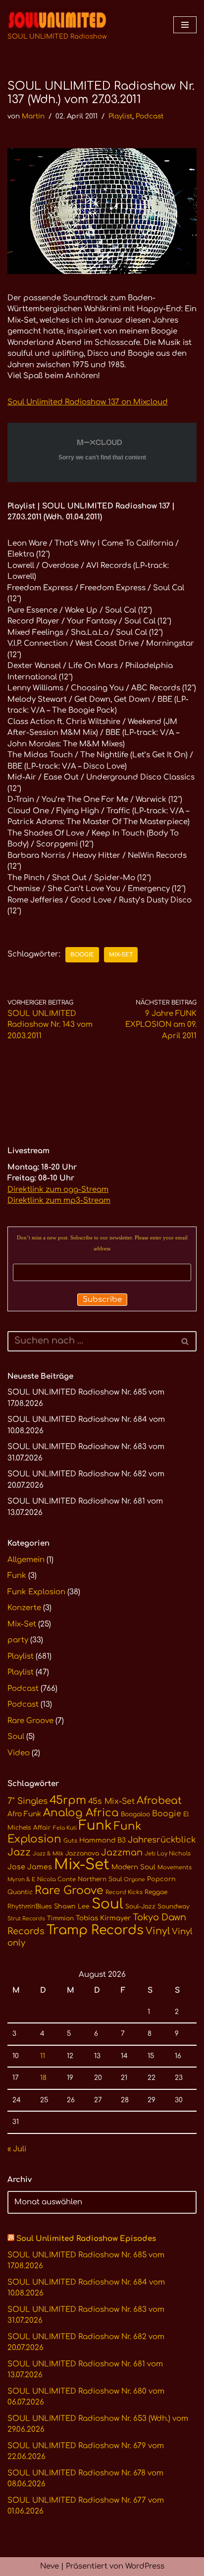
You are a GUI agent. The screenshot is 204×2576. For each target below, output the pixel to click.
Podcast (150, 116)
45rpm (68, 1800)
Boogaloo (135, 1814)
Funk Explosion (36, 1592)
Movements (175, 1868)
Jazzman (122, 1852)
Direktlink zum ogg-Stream (58, 1190)
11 (43, 2056)
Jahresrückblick (162, 1840)
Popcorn (161, 1879)
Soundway (174, 1906)
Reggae (156, 1892)
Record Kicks (124, 1892)
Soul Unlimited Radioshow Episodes (86, 2239)
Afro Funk (24, 1814)
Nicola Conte (56, 1879)
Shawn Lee (72, 1906)
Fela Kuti (65, 1828)
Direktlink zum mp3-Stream (59, 1201)
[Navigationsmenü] (185, 25)
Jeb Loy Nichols (168, 1854)
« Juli (17, 2149)
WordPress (145, 2566)
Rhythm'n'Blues (30, 1906)
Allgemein (26, 1560)
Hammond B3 (102, 1840)
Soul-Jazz (140, 1906)
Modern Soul (133, 1867)
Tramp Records (95, 1930)
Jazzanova (82, 1853)
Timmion (60, 1918)
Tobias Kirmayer (103, 1918)
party (18, 1640)
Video (19, 1753)
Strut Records (26, 1919)
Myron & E (21, 1879)
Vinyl (158, 1931)
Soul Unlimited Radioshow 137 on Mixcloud (88, 402)
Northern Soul (100, 1879)
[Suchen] (185, 1341)
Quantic (20, 1892)
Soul (16, 1737)
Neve (50, 2566)
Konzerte (24, 1608)
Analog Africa (81, 1813)
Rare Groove (30, 1721)
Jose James (30, 1867)
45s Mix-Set (111, 1801)
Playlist (120, 116)
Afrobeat (159, 1801)
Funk (17, 1576)
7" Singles (27, 1801)
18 (43, 2078)
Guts (70, 1841)
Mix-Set (121, 955)
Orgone (134, 1879)
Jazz (19, 1852)
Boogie (82, 955)
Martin (33, 116)
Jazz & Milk (48, 1854)
